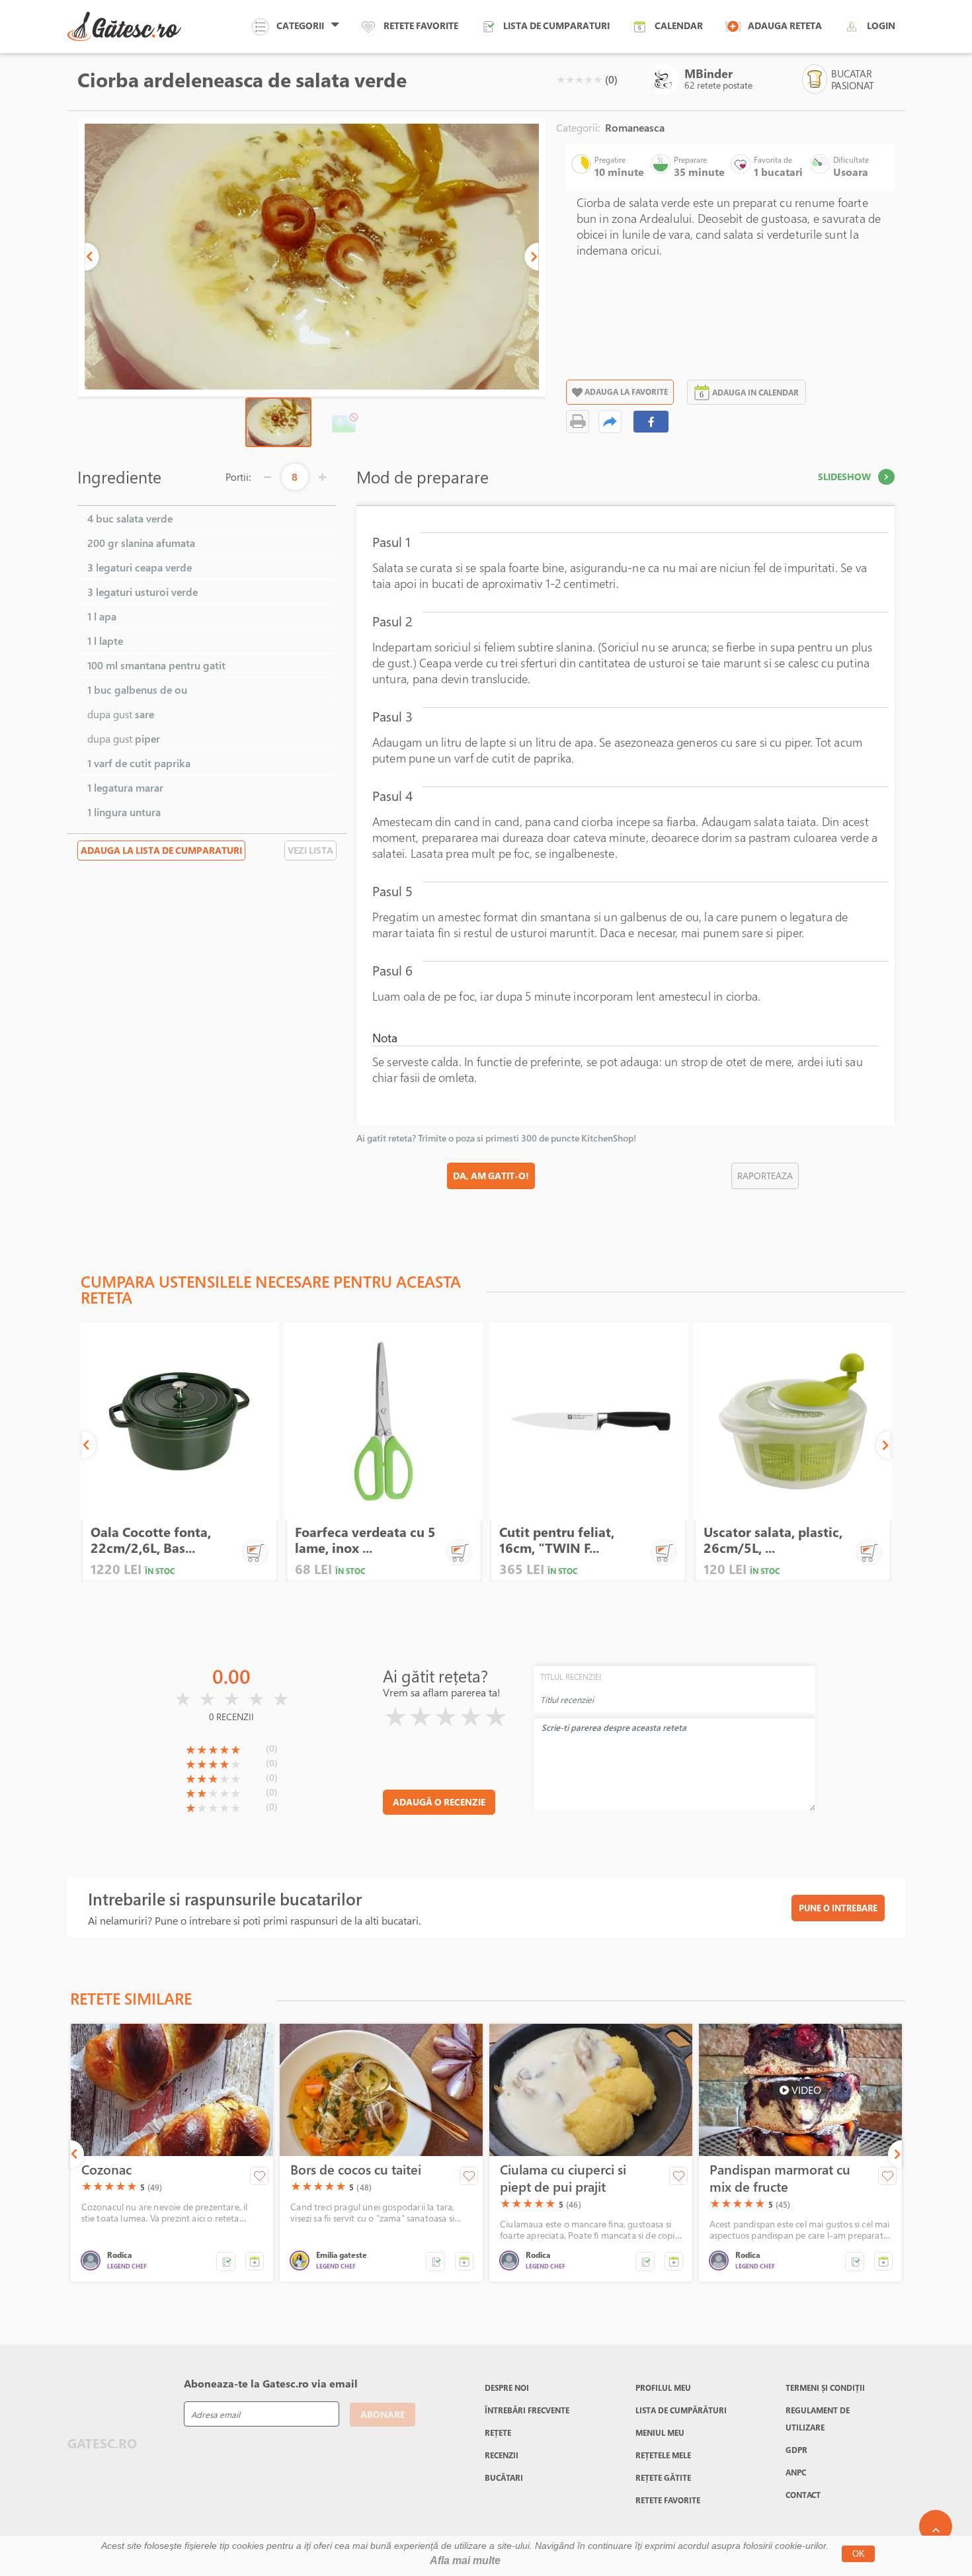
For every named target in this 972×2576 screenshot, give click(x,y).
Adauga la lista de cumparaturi (161, 850)
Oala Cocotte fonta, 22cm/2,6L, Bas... (151, 1540)
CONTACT (803, 2495)
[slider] (579, 79)
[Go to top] (936, 2526)
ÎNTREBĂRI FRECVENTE (527, 2410)
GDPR (796, 2450)
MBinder (709, 73)
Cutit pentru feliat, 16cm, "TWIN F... (557, 1540)
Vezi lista (310, 850)
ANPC (796, 2472)
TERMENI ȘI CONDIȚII (825, 2388)
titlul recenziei (571, 1677)
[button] (92, 257)
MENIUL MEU (660, 2432)
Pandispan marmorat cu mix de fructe (780, 2179)
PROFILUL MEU (663, 2388)
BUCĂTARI (504, 2477)
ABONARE (383, 2414)
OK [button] (859, 2554)
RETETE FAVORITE (668, 2500)
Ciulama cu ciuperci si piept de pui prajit (563, 2179)
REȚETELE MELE (663, 2455)
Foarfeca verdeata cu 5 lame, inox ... (365, 1540)
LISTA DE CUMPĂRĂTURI (681, 2410)
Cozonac (106, 2170)
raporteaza (765, 1176)
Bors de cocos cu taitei (356, 2170)
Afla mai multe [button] (465, 2560)
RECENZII (502, 2455)
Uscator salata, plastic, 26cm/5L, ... (773, 1540)
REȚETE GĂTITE (663, 2477)
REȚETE (498, 2432)
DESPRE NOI (507, 2388)
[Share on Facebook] (651, 422)
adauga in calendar (755, 392)
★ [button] (561, 79)
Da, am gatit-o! (491, 1176)
